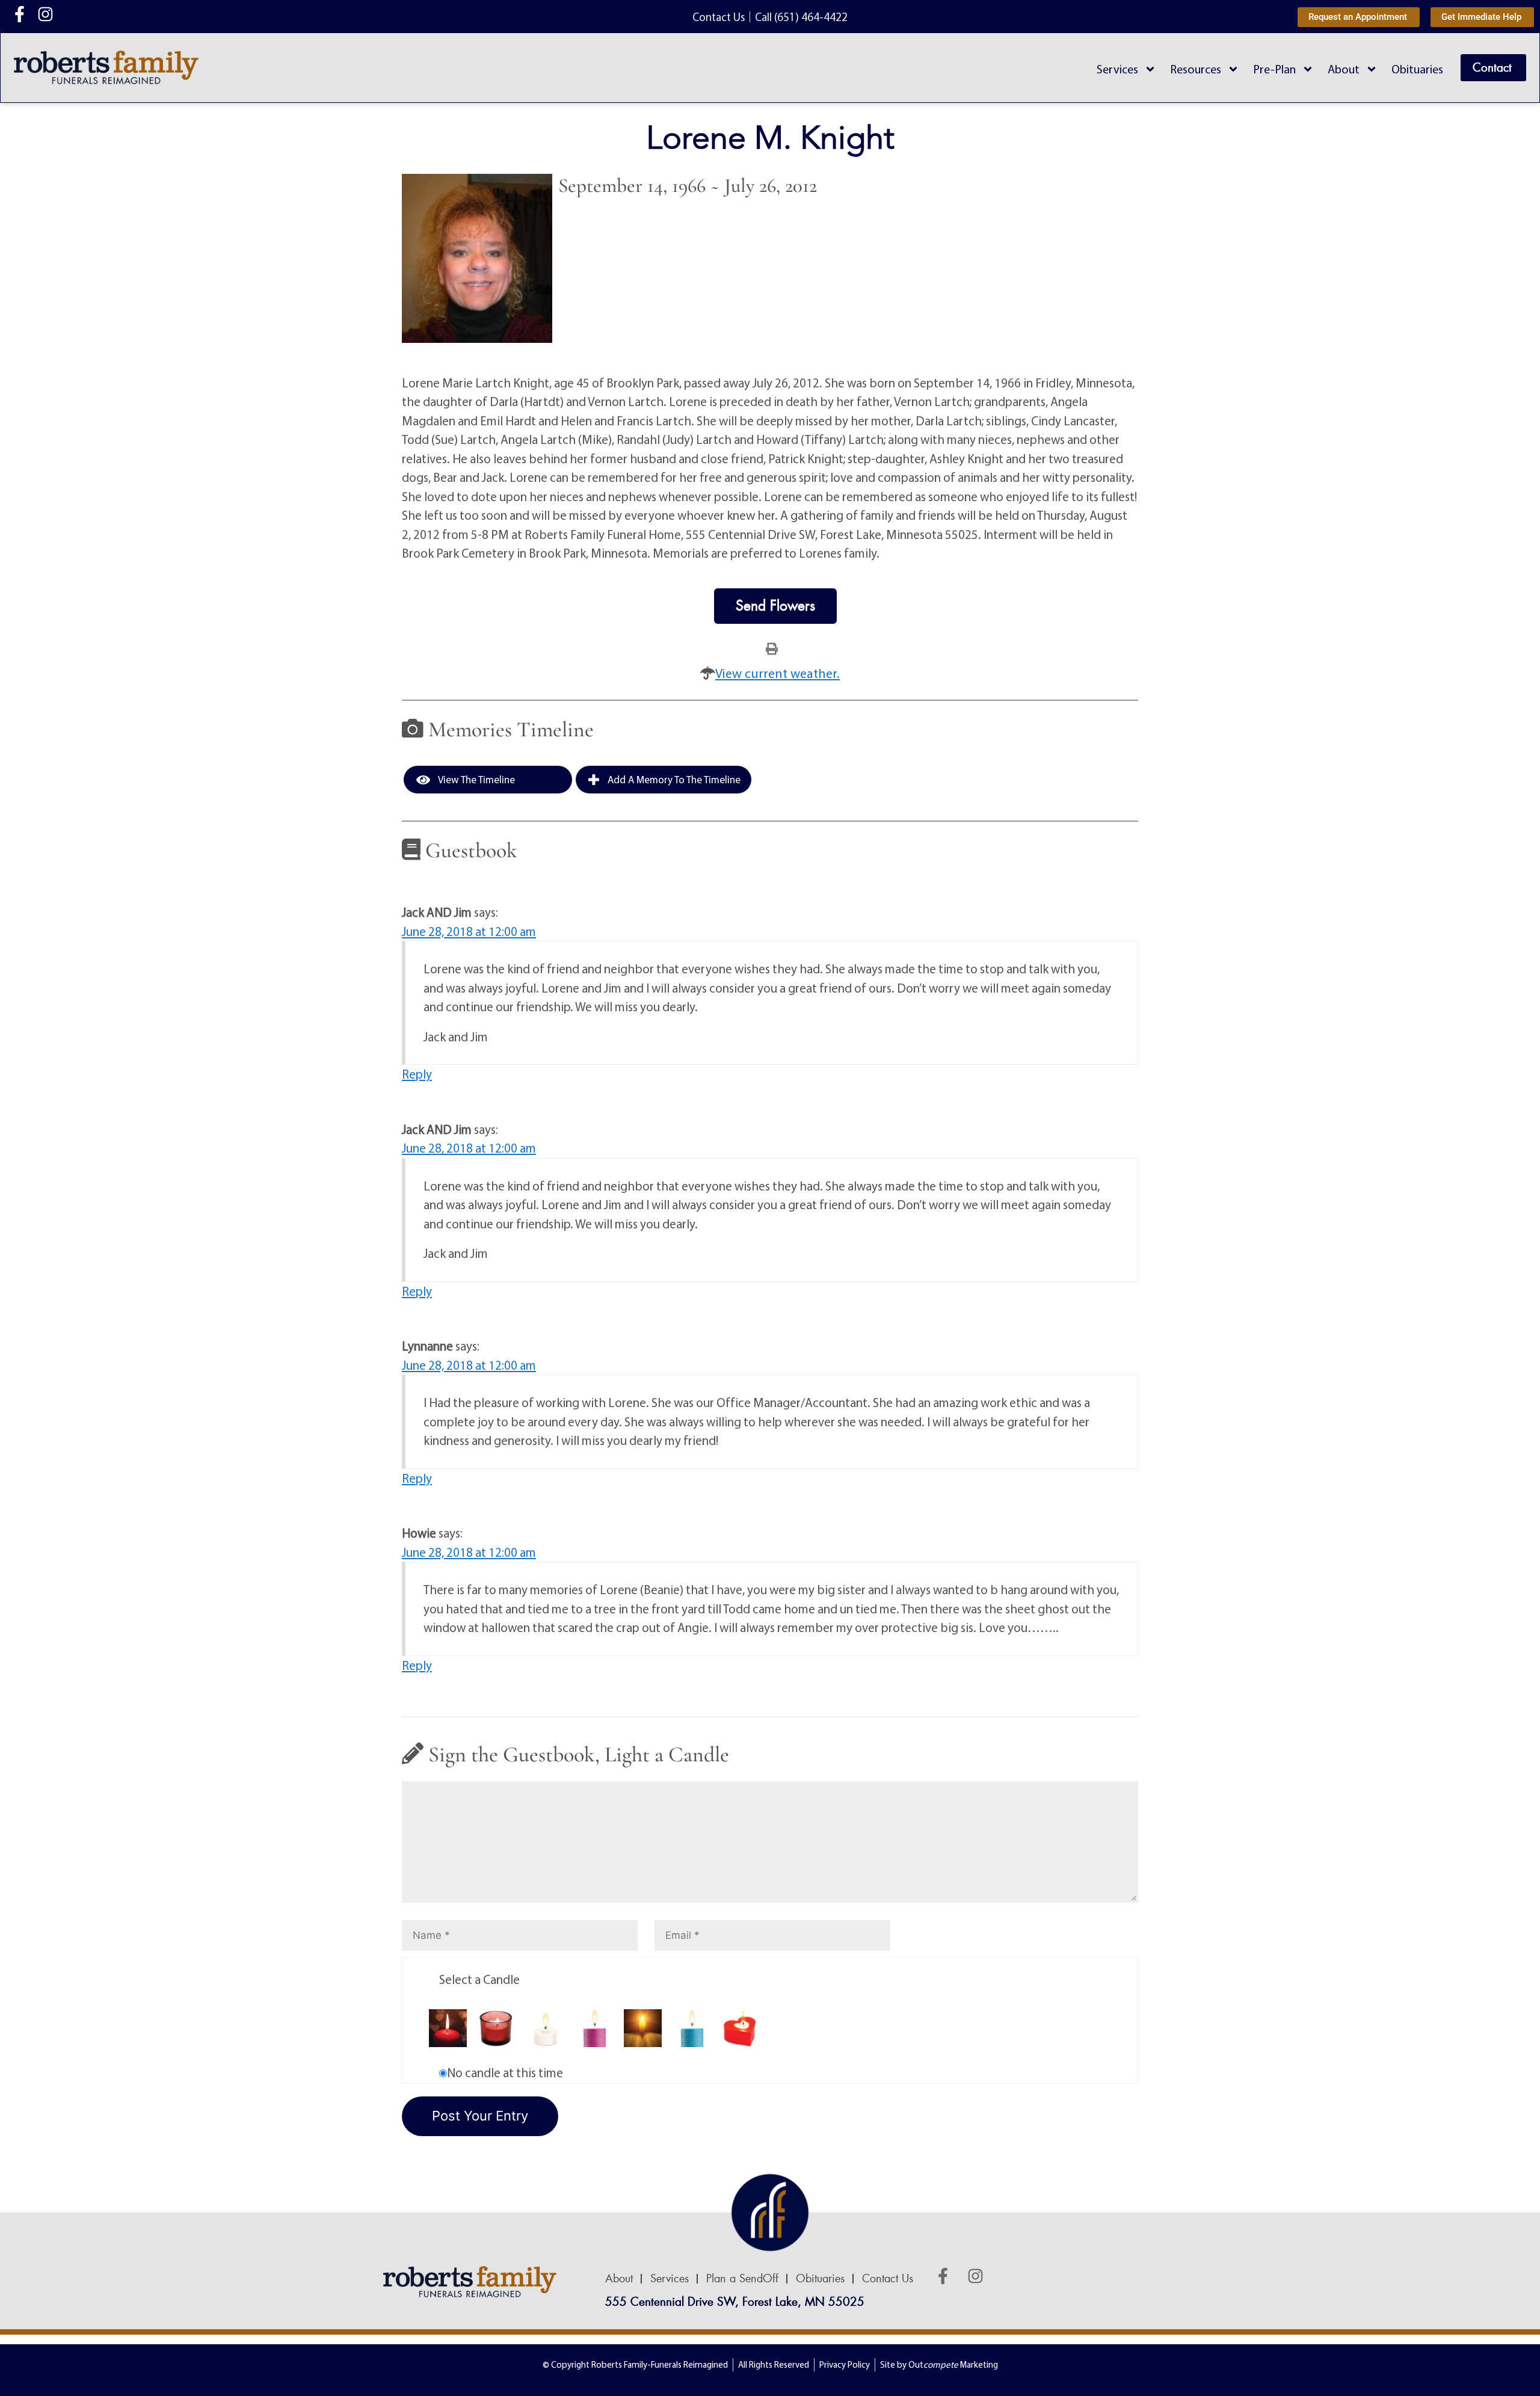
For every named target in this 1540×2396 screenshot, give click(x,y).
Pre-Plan (1274, 69)
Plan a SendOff (742, 2279)
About (1344, 69)
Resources (1196, 69)
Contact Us (888, 2279)
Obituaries (1417, 69)
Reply (417, 1074)
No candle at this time (505, 2072)
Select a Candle (479, 1979)
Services (1117, 69)
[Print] (772, 648)
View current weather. (778, 673)
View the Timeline (476, 779)
